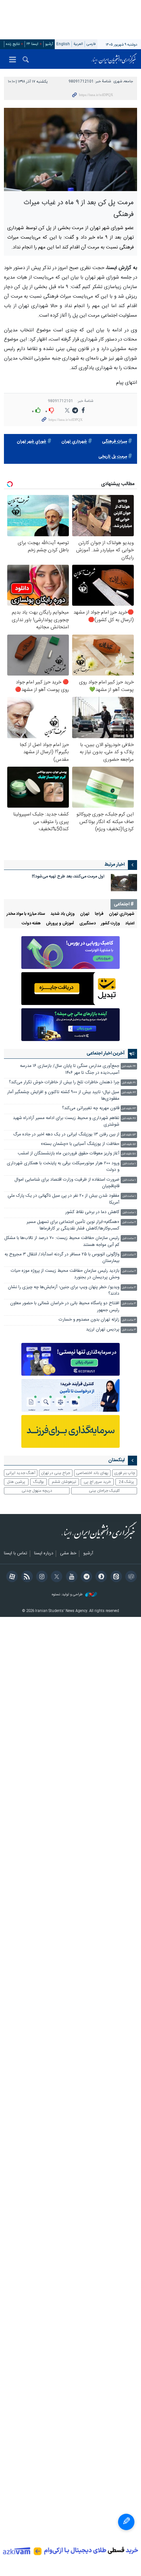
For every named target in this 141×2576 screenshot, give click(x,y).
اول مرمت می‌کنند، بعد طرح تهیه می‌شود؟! (68, 877)
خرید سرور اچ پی (97, 1482)
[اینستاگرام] (41, 1577)
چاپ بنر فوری (125, 1473)
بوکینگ (39, 1482)
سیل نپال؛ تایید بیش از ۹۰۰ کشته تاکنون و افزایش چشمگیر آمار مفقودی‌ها (63, 1096)
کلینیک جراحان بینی (104, 1491)
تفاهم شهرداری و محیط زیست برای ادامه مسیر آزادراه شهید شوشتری (66, 1121)
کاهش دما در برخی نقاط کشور (92, 1212)
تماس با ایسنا (16, 1554)
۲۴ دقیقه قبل (129, 1066)
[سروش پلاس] (100, 1577)
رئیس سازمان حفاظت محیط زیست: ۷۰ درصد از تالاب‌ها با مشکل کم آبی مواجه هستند (62, 1241)
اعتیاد (130, 924)
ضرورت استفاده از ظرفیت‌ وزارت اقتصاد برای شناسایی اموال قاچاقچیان (67, 1183)
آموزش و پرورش (60, 924)
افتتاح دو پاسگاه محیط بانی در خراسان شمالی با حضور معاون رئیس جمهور (65, 1307)
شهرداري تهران (74, 442)
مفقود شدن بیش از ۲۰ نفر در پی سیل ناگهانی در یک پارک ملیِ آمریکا (63, 1199)
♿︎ (126, 2522)
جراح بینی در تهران (56, 1473)
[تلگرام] (85, 1577)
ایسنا (114, 59)
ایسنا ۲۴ (32, 44)
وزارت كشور (111, 924)
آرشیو (49, 44)
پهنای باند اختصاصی (92, 1473)
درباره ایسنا (44, 1554)
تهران (85, 914)
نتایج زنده (13, 44)
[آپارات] (11, 1577)
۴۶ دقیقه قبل (129, 1119)
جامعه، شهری (123, 81)
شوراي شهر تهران (31, 442)
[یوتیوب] (70, 1577)
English (63, 44)
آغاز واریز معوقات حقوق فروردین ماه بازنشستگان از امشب (69, 1154)
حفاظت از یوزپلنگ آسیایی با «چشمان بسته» (80, 1144)
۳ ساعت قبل (129, 1288)
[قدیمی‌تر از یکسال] (124, 883)
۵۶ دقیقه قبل (129, 1144)
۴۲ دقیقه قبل (129, 1093)
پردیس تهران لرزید (103, 1330)
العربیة (78, 44)
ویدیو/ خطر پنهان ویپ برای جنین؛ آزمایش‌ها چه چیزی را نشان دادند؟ (64, 1291)
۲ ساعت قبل (129, 1222)
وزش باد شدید (63, 914)
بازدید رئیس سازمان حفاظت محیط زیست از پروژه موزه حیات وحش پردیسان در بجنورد (65, 1274)
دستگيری (88, 924)
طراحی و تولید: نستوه (68, 1595)
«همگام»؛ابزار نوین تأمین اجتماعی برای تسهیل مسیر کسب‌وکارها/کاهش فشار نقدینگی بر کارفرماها (73, 1225)
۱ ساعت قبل (129, 1164)
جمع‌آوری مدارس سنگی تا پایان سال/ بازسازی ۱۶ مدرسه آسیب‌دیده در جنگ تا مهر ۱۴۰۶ (70, 1069)
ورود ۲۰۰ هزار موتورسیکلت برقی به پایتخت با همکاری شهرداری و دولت (63, 1167)
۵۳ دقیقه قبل (129, 1135)
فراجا (99, 914)
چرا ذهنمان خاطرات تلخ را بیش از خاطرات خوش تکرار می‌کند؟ (64, 1082)
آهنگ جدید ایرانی (21, 1473)
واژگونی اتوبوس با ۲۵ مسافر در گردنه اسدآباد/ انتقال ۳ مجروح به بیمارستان (62, 1258)
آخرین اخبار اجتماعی (106, 1053)
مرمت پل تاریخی (113, 457)
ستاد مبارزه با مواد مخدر (26, 914)
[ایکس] (56, 1577)
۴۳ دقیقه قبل (129, 1109)
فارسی (91, 44)
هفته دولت (31, 924)
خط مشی (68, 1554)
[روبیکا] (130, 1577)
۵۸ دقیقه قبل (129, 1154)
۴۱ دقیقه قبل (129, 1083)
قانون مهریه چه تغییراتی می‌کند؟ (91, 1108)
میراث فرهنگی (114, 442)
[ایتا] (115, 1577)
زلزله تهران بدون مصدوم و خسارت (89, 1320)
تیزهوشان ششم (64, 1482)
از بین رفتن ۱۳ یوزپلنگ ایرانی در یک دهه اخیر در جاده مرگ (66, 1135)
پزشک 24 (126, 1482)
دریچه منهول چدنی (37, 1491)
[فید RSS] (26, 1577)
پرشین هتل (16, 1482)
